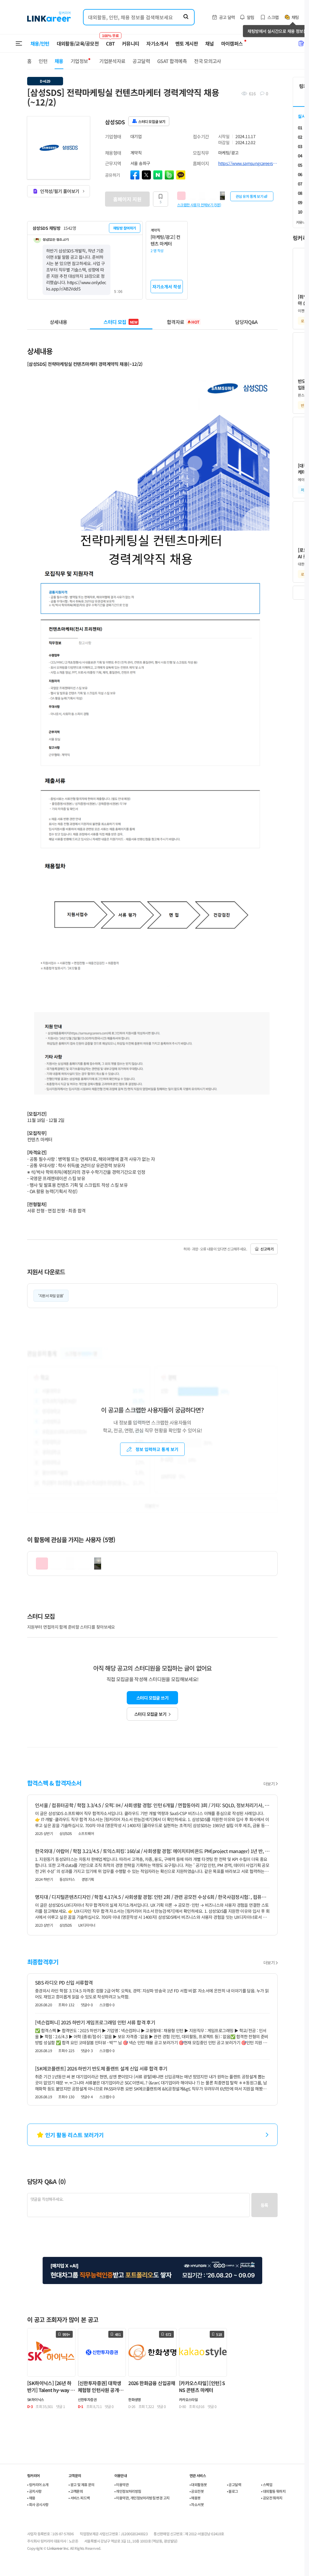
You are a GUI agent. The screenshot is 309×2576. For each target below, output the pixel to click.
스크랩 (273, 17)
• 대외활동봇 (198, 2484)
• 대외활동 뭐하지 (273, 2491)
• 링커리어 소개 (38, 2484)
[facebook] (135, 175)
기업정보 (79, 61)
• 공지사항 (34, 2491)
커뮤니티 (131, 43)
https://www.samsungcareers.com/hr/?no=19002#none (248, 163)
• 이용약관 (121, 2484)
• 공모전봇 (197, 2491)
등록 (264, 2205)
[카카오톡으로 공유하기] (181, 175)
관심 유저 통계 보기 (250, 196)
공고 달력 (227, 17)
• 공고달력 (234, 2484)
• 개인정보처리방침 (128, 2491)
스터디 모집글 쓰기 (152, 1698)
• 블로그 (233, 2491)
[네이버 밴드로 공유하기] (169, 175)
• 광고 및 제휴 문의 (81, 2484)
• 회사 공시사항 (38, 2504)
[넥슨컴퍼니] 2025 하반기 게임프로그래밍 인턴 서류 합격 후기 (95, 2022)
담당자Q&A (246, 322)
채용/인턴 (40, 43)
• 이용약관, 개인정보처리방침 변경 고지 (142, 2498)
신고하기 (267, 1249)
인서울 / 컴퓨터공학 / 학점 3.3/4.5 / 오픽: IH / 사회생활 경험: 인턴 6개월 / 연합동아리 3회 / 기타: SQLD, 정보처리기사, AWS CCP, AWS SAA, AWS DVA (152, 1805)
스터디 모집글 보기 (150, 1714)
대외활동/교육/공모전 (78, 43)
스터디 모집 (120, 322)
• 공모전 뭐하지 (272, 2498)
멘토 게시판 (187, 43)
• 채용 (31, 2498)
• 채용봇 (195, 2498)
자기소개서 (157, 43)
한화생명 (135, 2399)
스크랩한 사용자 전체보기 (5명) (199, 204)
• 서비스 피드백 (79, 2498)
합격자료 (183, 322)
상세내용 (58, 322)
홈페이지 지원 (127, 199)
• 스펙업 (267, 2484)
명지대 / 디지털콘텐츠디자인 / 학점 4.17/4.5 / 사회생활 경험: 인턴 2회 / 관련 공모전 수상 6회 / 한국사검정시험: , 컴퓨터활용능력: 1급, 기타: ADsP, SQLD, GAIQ (152, 1897)
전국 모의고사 (208, 61)
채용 (59, 61)
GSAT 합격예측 (172, 61)
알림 (251, 17)
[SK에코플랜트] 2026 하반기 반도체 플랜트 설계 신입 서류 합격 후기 (101, 2068)
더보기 (269, 1784)
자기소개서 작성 (167, 287)
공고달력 (141, 61)
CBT (110, 41)
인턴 (43, 61)
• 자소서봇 (197, 2504)
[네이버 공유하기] (158, 175)
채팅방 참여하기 (125, 228)
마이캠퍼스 (232, 43)
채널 (210, 43)
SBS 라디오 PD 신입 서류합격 (64, 1982)
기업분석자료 (112, 61)
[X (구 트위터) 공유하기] (146, 175)
